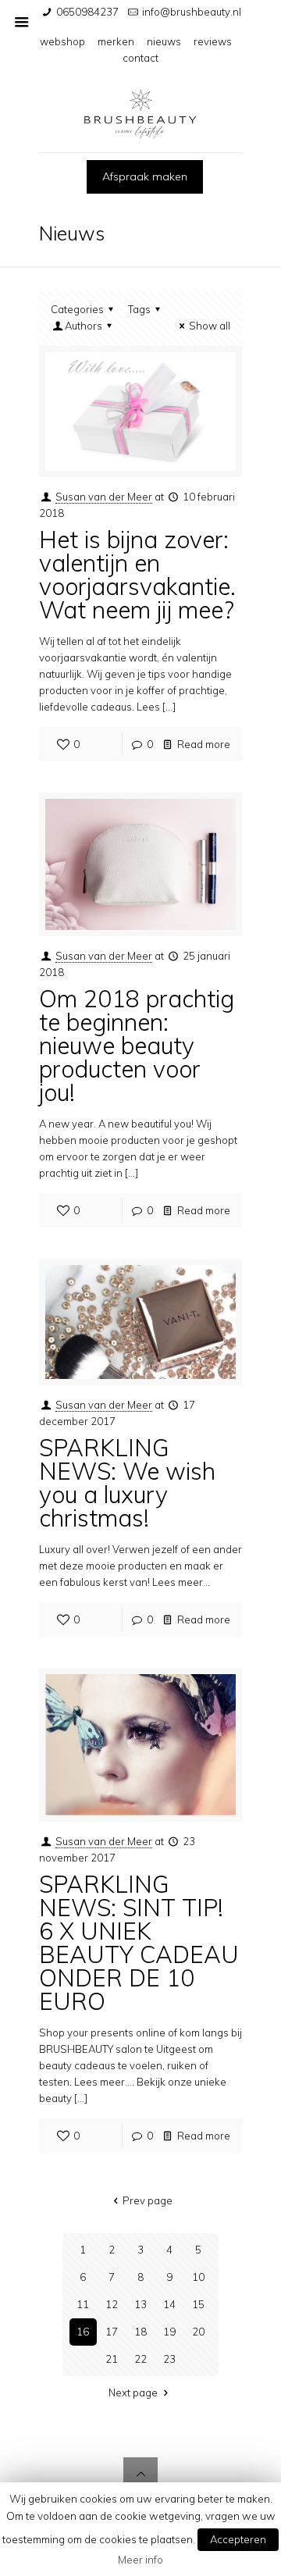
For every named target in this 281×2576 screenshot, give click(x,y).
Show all (210, 326)
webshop (62, 41)
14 (169, 2304)
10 (198, 2277)
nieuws (164, 41)
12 (112, 2304)
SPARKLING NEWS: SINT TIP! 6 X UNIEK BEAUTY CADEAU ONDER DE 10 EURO (139, 1943)
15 (198, 2304)
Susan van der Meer (104, 497)
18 (140, 2332)
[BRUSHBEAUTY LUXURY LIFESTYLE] (140, 114)
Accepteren (238, 2539)
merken (116, 41)
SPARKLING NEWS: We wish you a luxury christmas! (127, 1483)
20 (198, 2332)
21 (112, 2359)
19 (169, 2332)
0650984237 (87, 12)
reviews (213, 41)
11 (83, 2304)
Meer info (140, 2560)
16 (83, 2332)
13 (140, 2304)
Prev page (148, 2200)
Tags (139, 309)
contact (140, 58)
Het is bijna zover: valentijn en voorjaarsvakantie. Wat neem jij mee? (137, 575)
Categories (77, 309)
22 (140, 2359)
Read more (204, 744)
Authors (84, 326)
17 (112, 2332)
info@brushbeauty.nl (192, 12)
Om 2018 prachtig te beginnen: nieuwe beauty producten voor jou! (137, 1046)
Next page (133, 2393)
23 (169, 2359)
